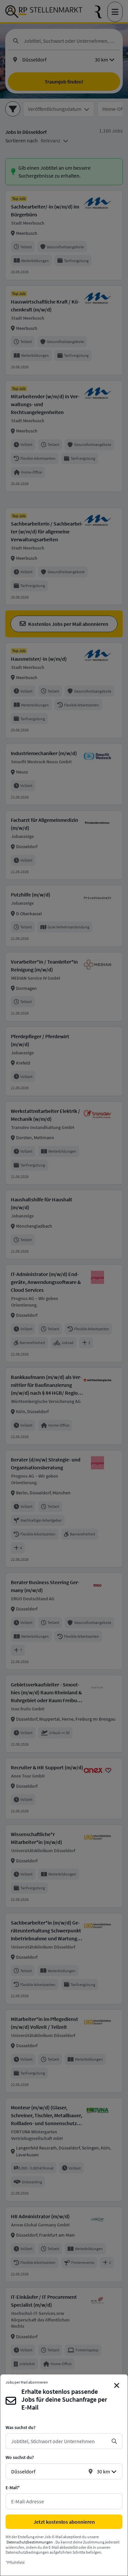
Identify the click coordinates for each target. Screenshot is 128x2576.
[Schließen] (117, 2386)
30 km (103, 2471)
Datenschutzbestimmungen (30, 2542)
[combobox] (59, 2441)
